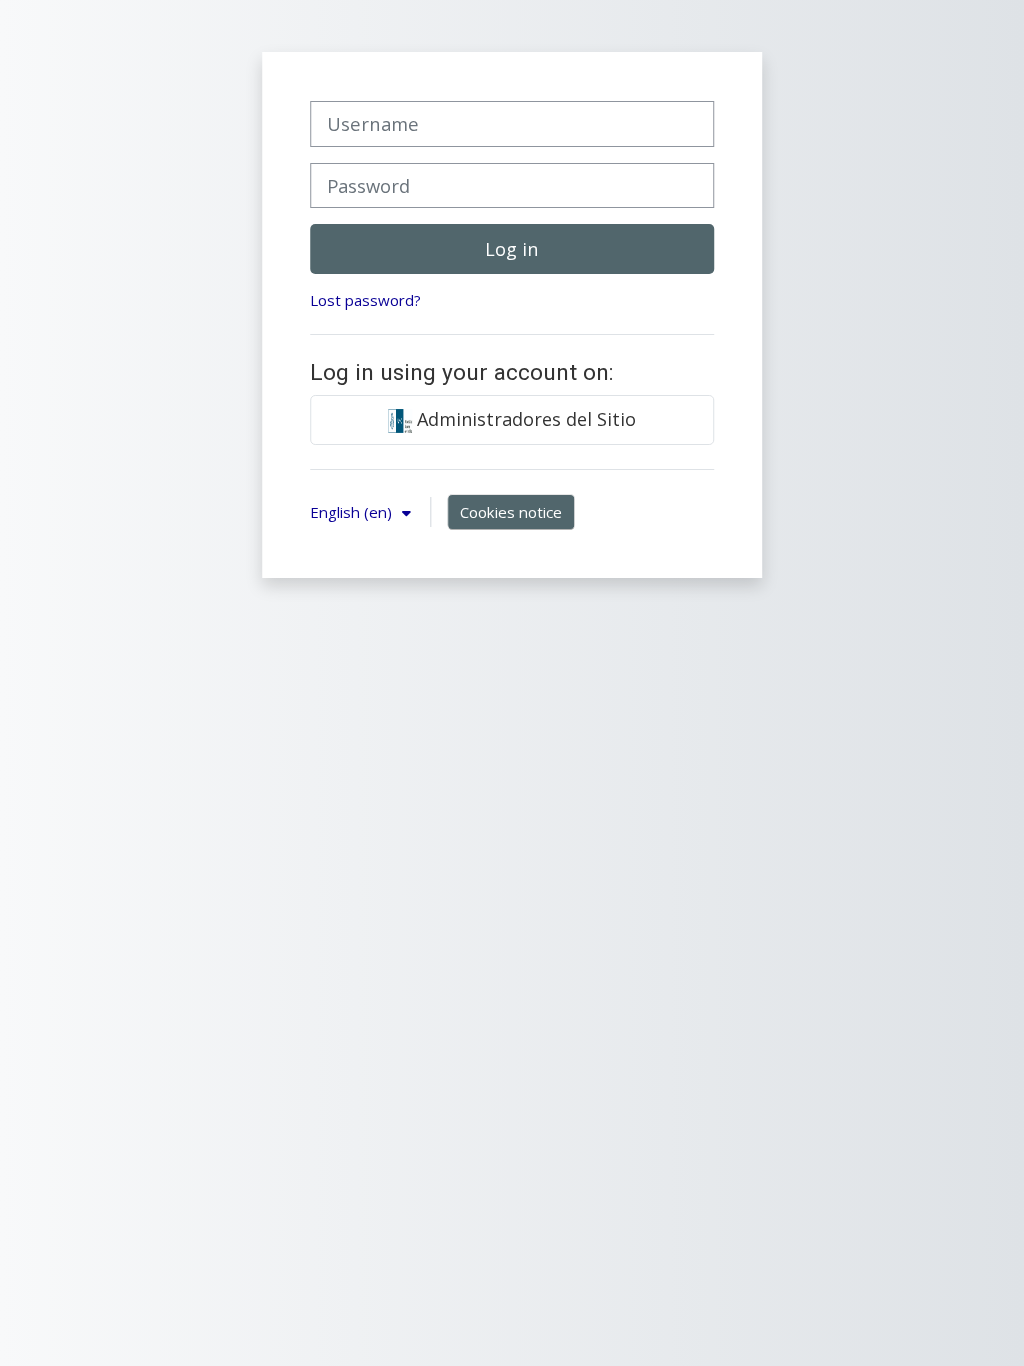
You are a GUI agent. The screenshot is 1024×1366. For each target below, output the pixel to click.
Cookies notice (511, 512)
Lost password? (365, 300)
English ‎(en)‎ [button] (353, 512)
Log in (511, 249)
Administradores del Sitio (524, 419)
